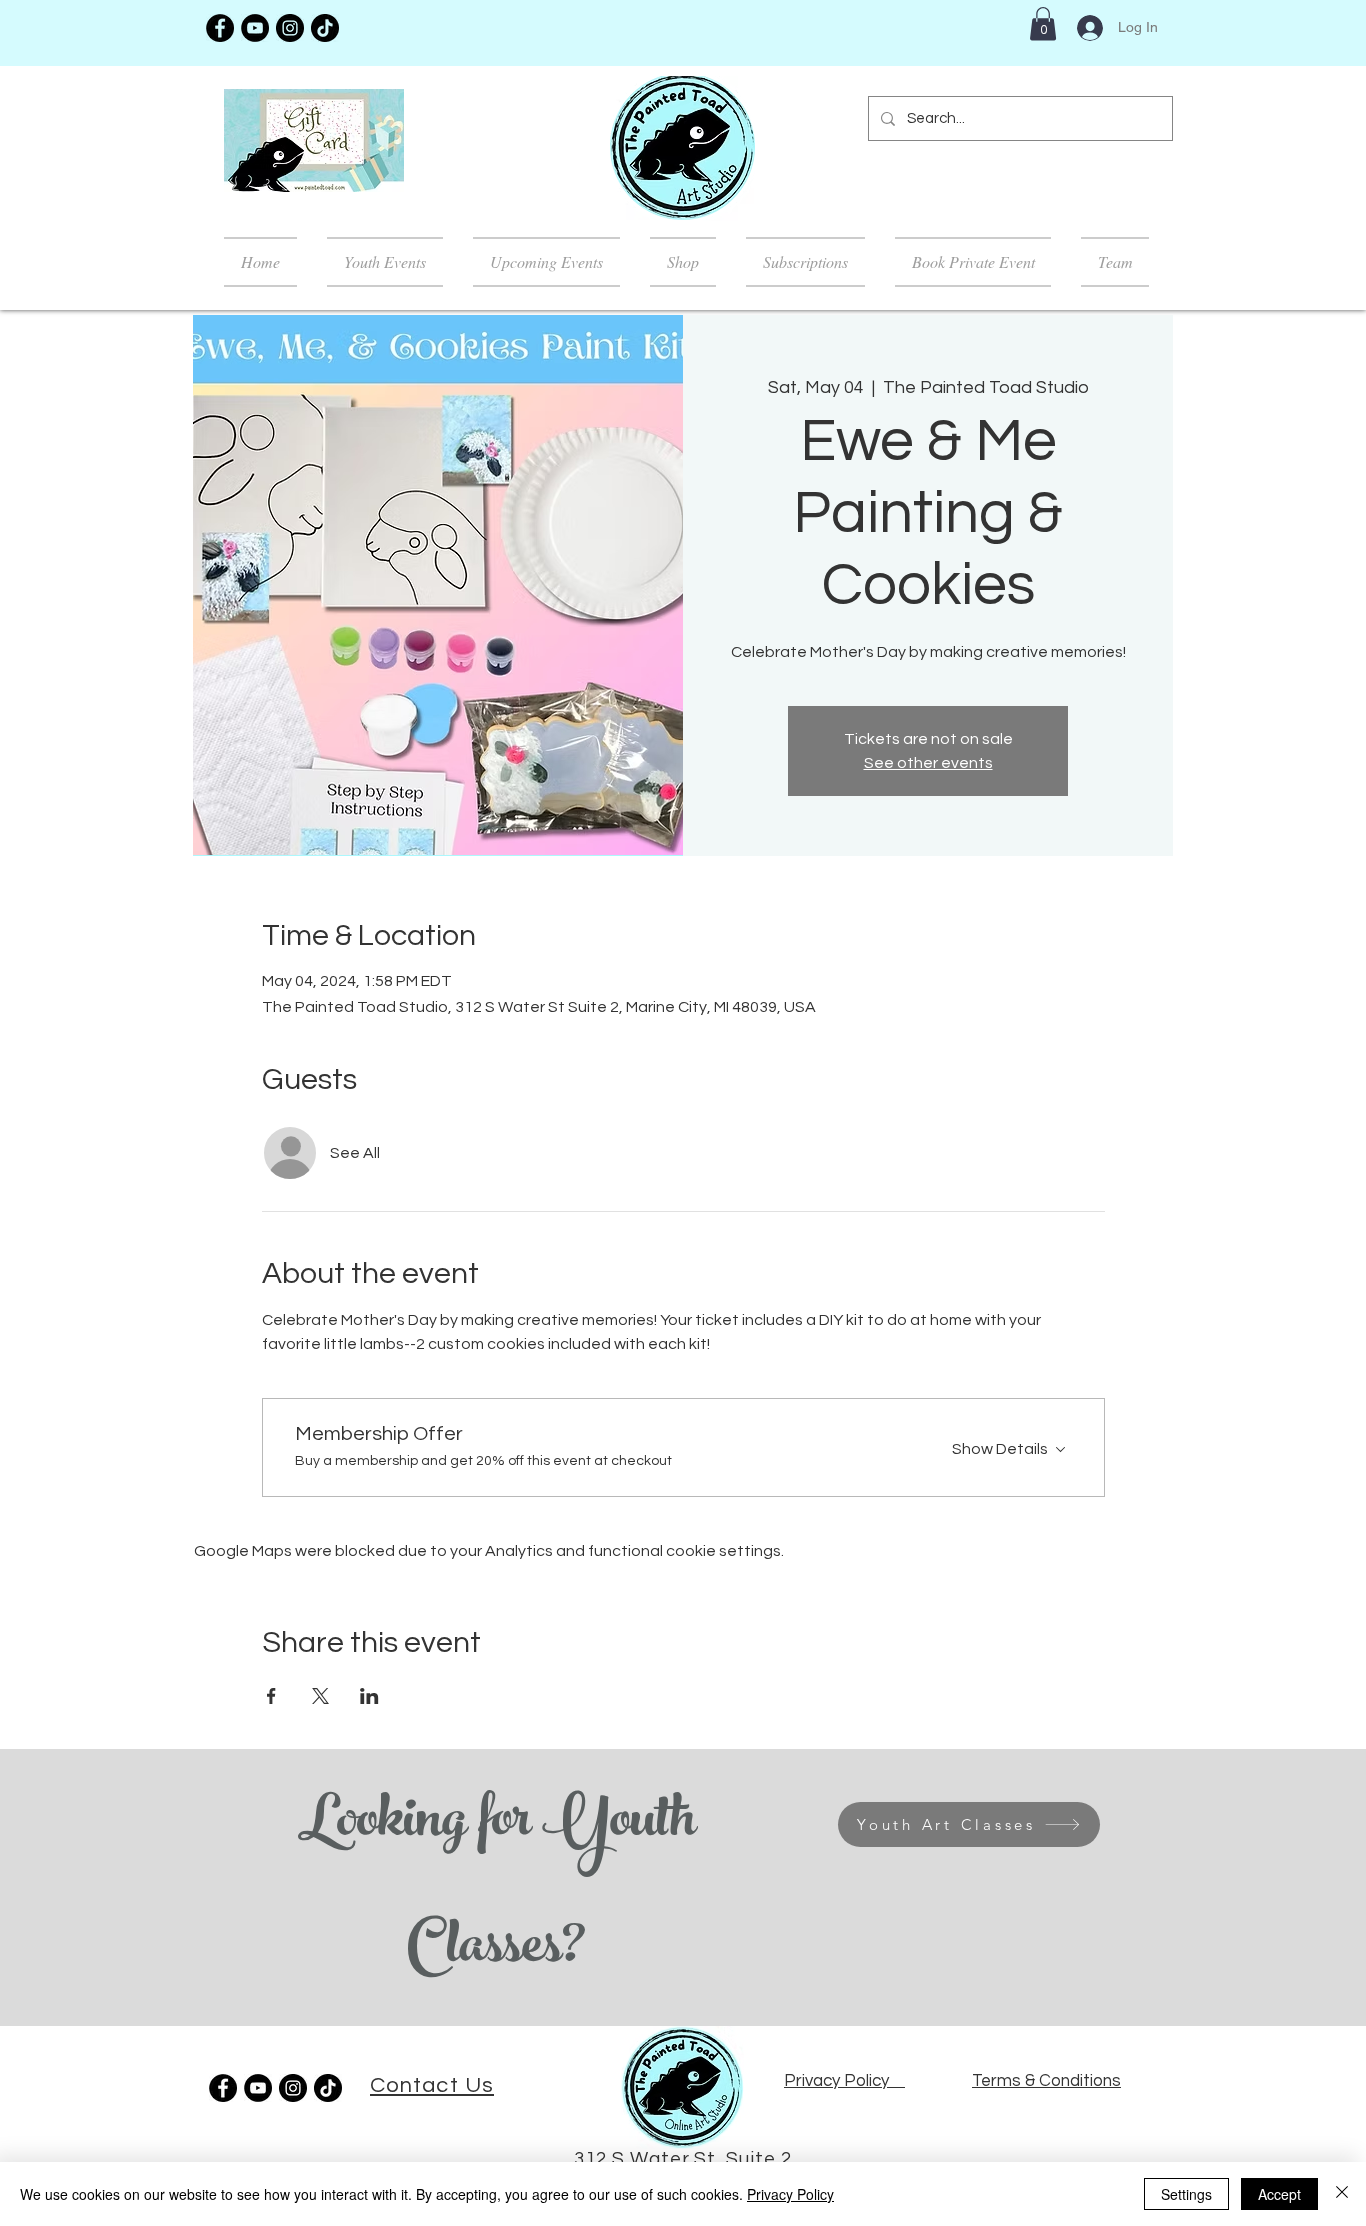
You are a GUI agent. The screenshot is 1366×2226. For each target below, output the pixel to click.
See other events (928, 763)
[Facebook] (220, 28)
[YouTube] (255, 28)
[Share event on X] (320, 1696)
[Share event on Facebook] (271, 1696)
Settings (1186, 2194)
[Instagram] (290, 28)
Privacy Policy (790, 2194)
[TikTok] (325, 28)
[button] (1043, 23)
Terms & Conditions (1046, 2081)
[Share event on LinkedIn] (369, 1696)
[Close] (1342, 2194)
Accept (1279, 2194)
